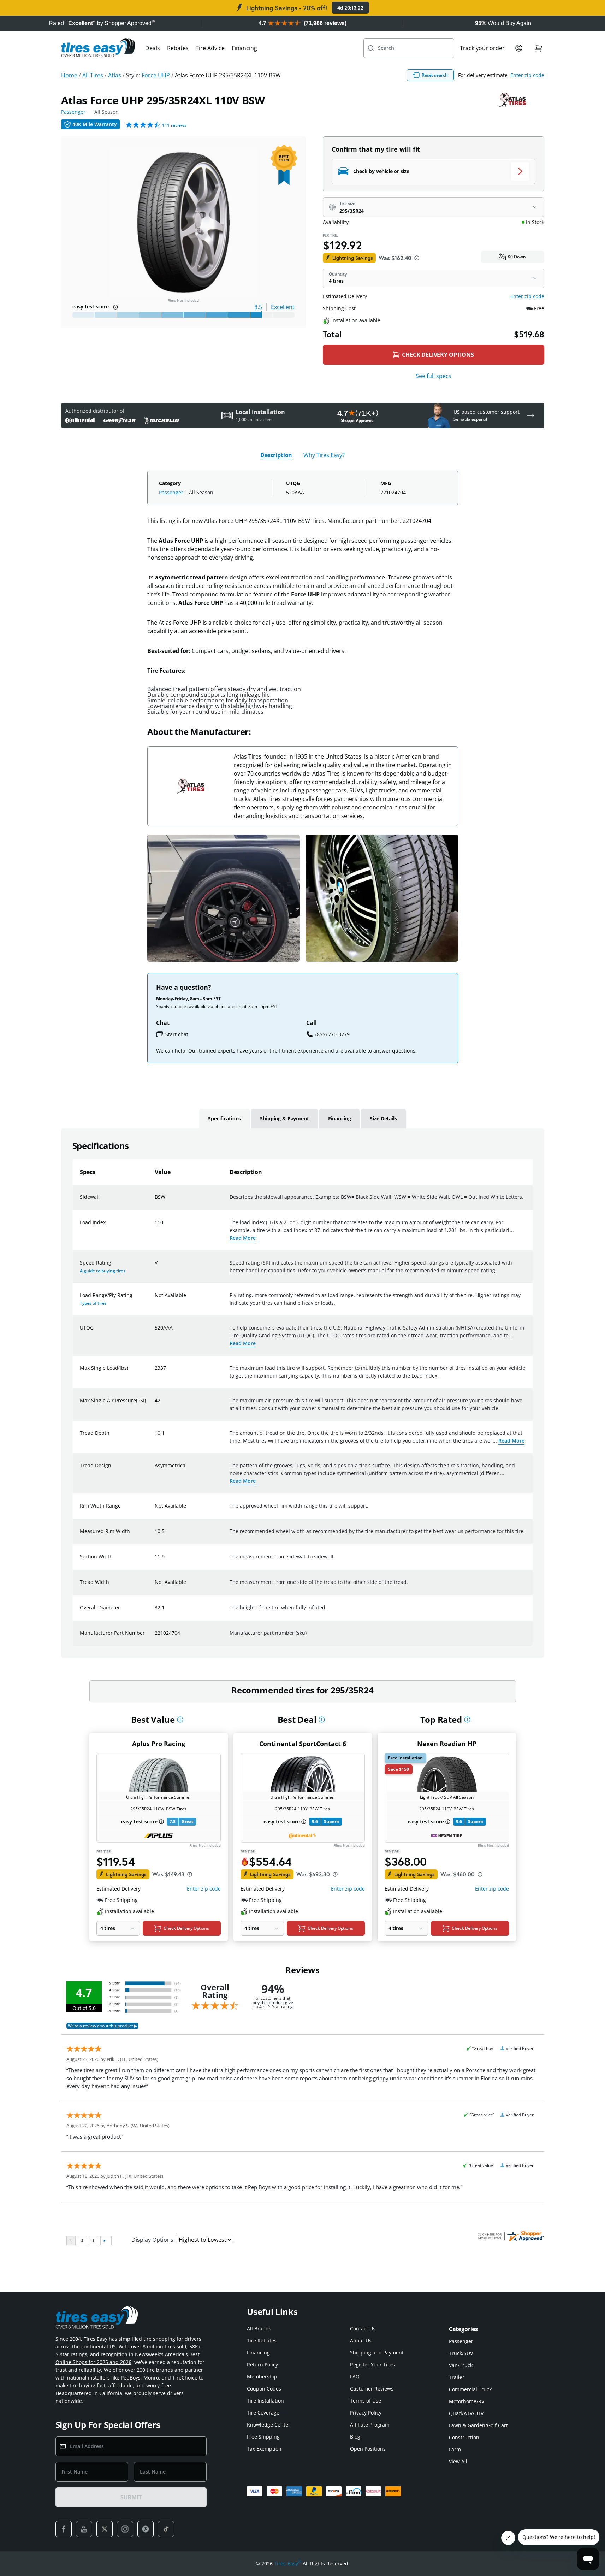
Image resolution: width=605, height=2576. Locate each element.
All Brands (259, 2329)
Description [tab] (276, 455)
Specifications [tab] (224, 1118)
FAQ (355, 2377)
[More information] (180, 1720)
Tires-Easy (288, 2563)
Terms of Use (366, 2401)
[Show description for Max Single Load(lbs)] (155, 1372)
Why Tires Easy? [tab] (324, 455)
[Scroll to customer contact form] (530, 415)
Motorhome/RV (467, 2401)
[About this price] (417, 258)
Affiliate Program (370, 2425)
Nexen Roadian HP (447, 1744)
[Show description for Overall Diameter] (155, 1612)
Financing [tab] (340, 1118)
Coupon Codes (264, 2389)
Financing (244, 48)
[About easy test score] (115, 307)
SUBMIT (131, 2497)
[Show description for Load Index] (155, 1227)
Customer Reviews (372, 2389)
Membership (262, 2377)
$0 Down (517, 257)
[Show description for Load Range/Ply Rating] (155, 1299)
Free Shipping (263, 2437)
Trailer (457, 2377)
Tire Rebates (262, 2341)
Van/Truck (461, 2365)
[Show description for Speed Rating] (155, 1267)
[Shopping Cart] (539, 48)
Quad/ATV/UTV (466, 2413)
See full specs (434, 376)
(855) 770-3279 (333, 1034)
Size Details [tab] (383, 1118)
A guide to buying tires (103, 1271)
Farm (455, 2449)
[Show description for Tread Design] (155, 1470)
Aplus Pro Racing (159, 1744)
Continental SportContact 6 (303, 1744)
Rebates (178, 48)
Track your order (482, 48)
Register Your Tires (372, 2365)
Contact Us (363, 2329)
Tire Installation (265, 2401)
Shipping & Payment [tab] (284, 1118)
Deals (153, 48)
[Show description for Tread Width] (155, 1586)
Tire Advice (210, 48)
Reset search (435, 75)
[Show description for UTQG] (155, 1332)
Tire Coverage (263, 2413)
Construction (464, 2437)
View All (458, 2461)
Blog (355, 2437)
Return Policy (262, 2365)
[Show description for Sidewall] (155, 1201)
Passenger (73, 112)
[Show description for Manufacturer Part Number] (155, 1637)
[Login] (519, 48)
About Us (361, 2341)
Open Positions (368, 2449)
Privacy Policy (366, 2413)
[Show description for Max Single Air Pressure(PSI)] (155, 1405)
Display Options (152, 2240)
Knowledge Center (269, 2425)
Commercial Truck (470, 2389)
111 (174, 125)
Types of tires (93, 1303)
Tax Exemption (264, 2449)
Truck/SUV (461, 2353)
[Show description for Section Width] (155, 1561)
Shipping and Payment (377, 2353)
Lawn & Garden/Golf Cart (478, 2425)
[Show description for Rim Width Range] (155, 1510)
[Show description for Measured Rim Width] (155, 1535)
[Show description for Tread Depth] (155, 1437)
